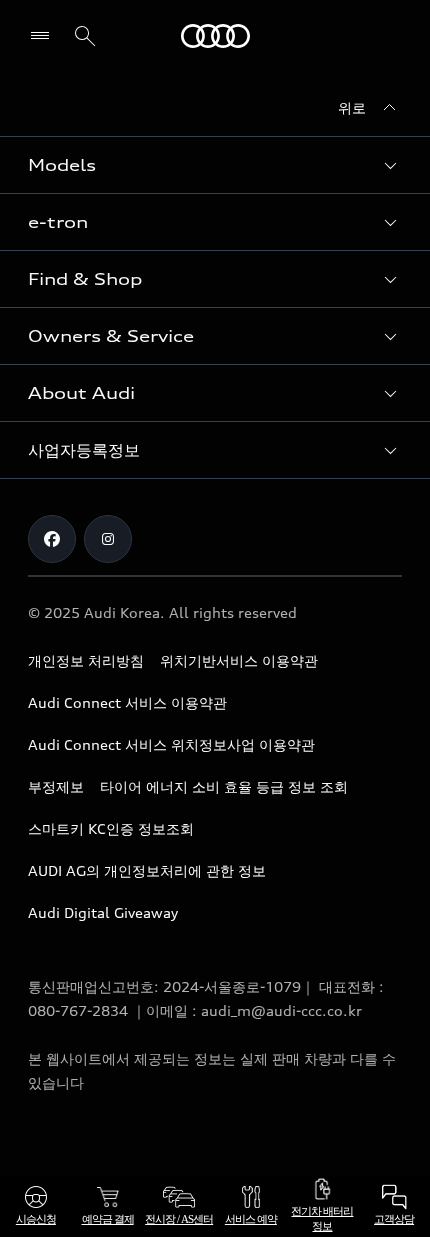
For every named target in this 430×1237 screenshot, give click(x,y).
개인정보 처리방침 (86, 660)
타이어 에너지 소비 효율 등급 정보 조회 (224, 786)
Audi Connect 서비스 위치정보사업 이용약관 (171, 744)
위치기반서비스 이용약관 (239, 660)
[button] (215, 165)
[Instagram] (108, 539)
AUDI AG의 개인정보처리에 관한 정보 (147, 870)
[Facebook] (52, 539)
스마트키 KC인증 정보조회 (111, 828)
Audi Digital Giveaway (103, 912)
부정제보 (56, 786)
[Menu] (44, 36)
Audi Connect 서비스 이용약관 (127, 702)
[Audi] (215, 36)
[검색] (85, 36)
